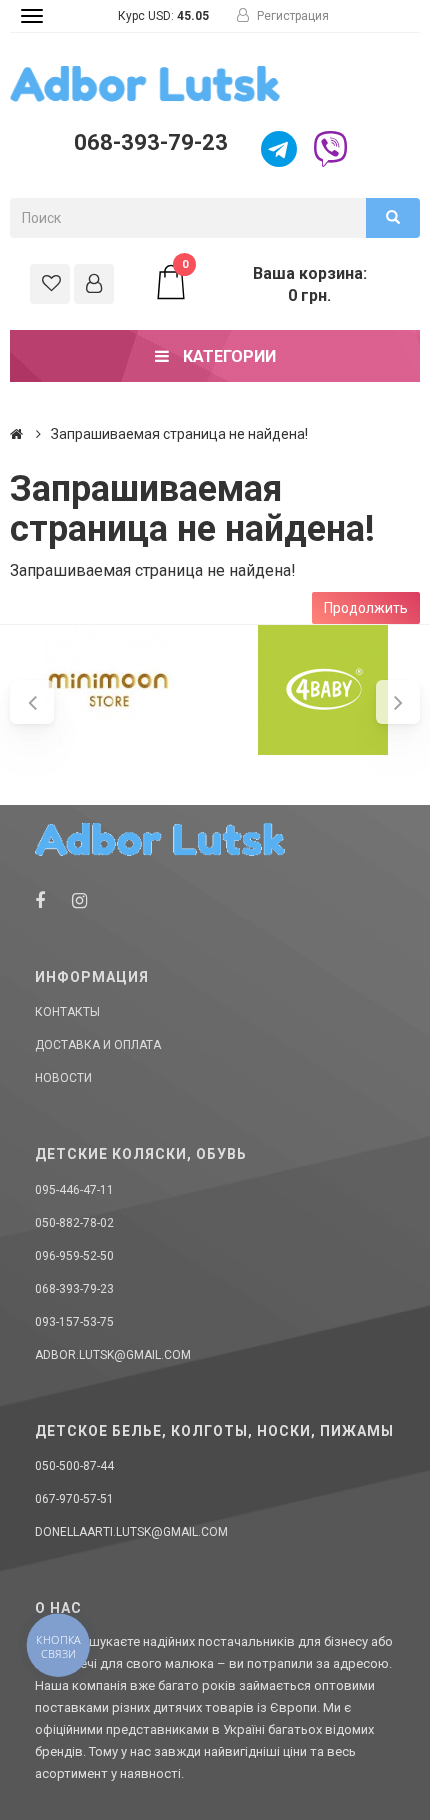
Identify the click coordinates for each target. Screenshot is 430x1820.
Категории (227, 356)
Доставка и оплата (98, 1045)
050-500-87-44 (74, 1466)
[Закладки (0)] (50, 283)
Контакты (67, 1012)
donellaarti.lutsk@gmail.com (131, 1532)
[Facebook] (40, 900)
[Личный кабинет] (94, 283)
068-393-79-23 (151, 142)
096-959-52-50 (74, 1256)
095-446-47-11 (74, 1190)
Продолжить (366, 608)
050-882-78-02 (74, 1223)
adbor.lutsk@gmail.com (113, 1355)
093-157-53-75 (74, 1322)
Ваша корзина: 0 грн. (274, 284)
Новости (63, 1078)
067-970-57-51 (74, 1499)
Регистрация (291, 16)
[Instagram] (79, 900)
